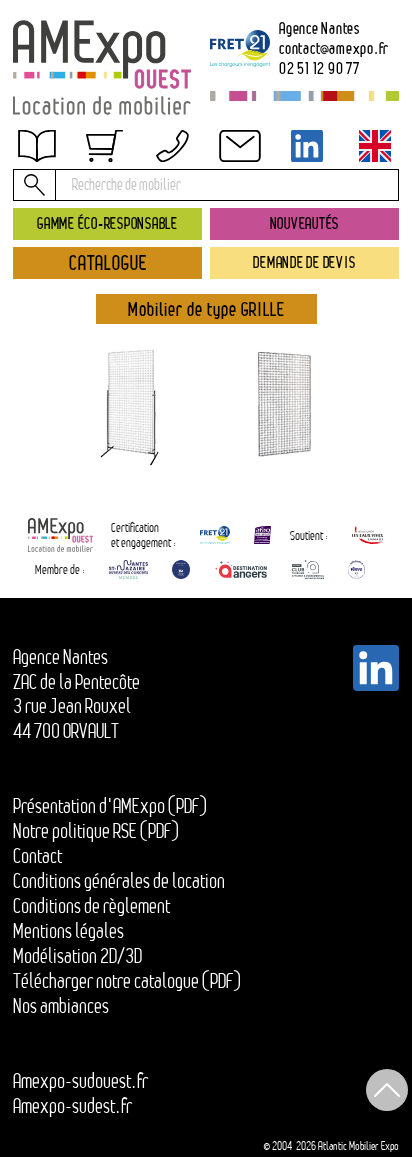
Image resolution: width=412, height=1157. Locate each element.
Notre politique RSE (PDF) (96, 831)
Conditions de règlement (91, 906)
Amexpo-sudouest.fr (80, 1081)
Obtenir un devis (84, 160)
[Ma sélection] (104, 146)
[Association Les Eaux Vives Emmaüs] (368, 535)
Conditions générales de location (119, 881)
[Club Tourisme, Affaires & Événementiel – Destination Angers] (308, 569)
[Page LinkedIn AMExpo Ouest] (307, 146)
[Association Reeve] (356, 569)
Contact (37, 856)
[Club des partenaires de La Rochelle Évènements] (181, 569)
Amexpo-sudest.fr (72, 1106)
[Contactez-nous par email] (240, 146)
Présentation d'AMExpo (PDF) (110, 806)
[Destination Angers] (241, 569)
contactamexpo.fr (334, 48)
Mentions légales (68, 931)
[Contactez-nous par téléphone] (172, 146)
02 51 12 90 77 (319, 68)
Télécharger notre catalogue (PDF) (127, 981)
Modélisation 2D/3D (77, 956)
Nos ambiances (61, 1006)
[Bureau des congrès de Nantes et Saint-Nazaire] (128, 569)
